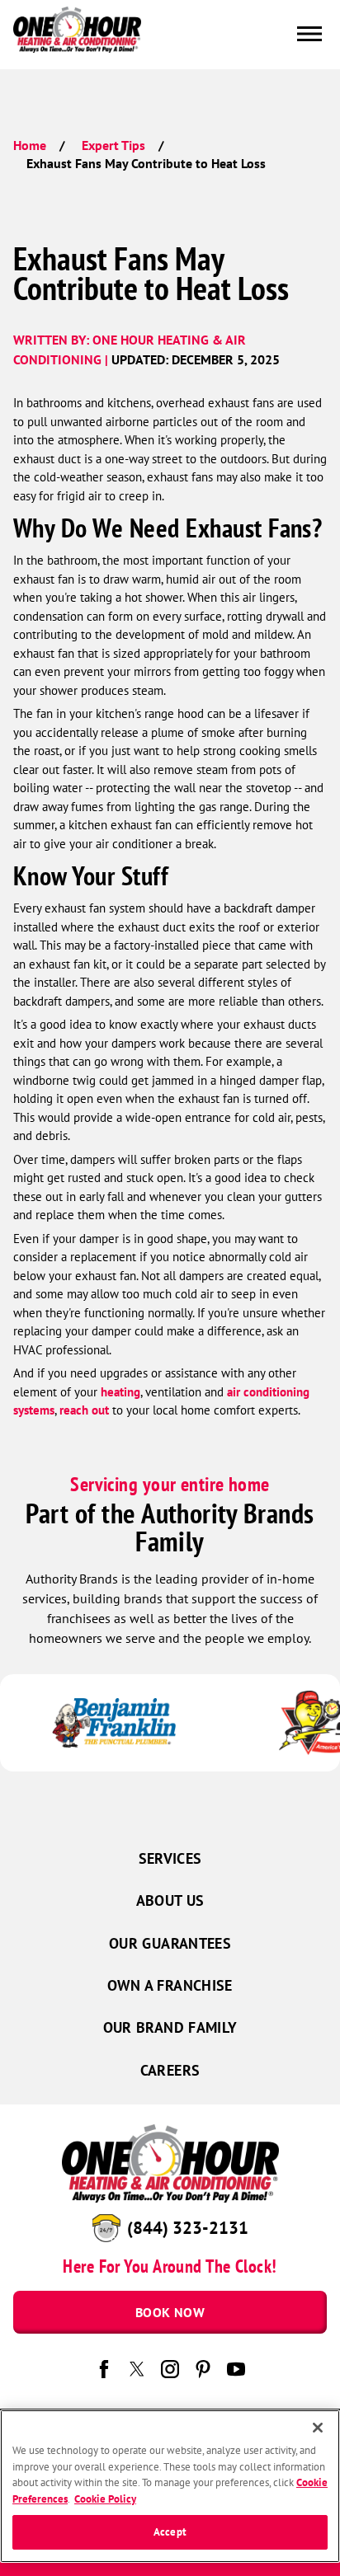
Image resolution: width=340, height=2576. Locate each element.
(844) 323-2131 (188, 2227)
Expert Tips (113, 145)
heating (120, 1392)
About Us (170, 1900)
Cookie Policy (105, 2499)
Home (30, 145)
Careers (170, 2070)
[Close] (318, 2428)
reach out (84, 1410)
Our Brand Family (170, 2027)
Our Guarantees (170, 1943)
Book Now (170, 2312)
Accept (170, 2532)
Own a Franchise (170, 1985)
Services (170, 1858)
